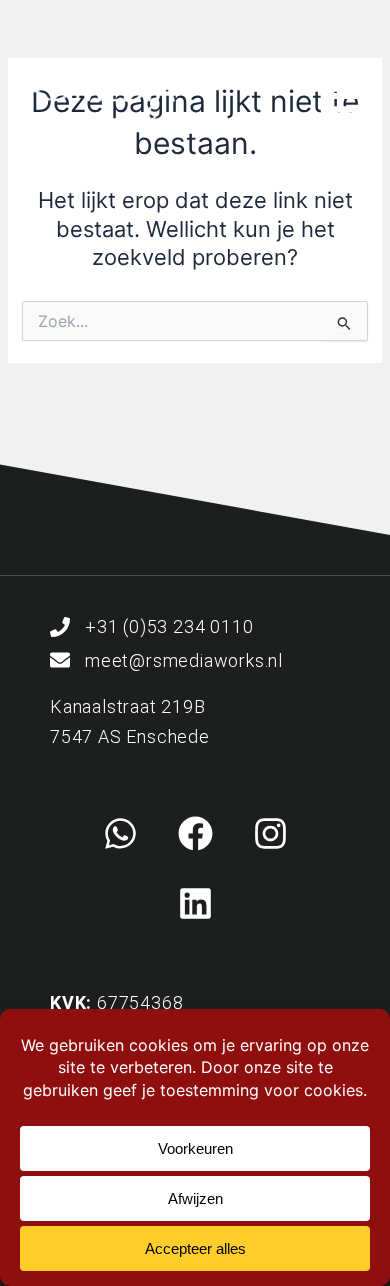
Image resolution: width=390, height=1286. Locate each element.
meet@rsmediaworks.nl (184, 660)
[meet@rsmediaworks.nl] (60, 660)
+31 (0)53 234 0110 (169, 626)
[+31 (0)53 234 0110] (60, 627)
